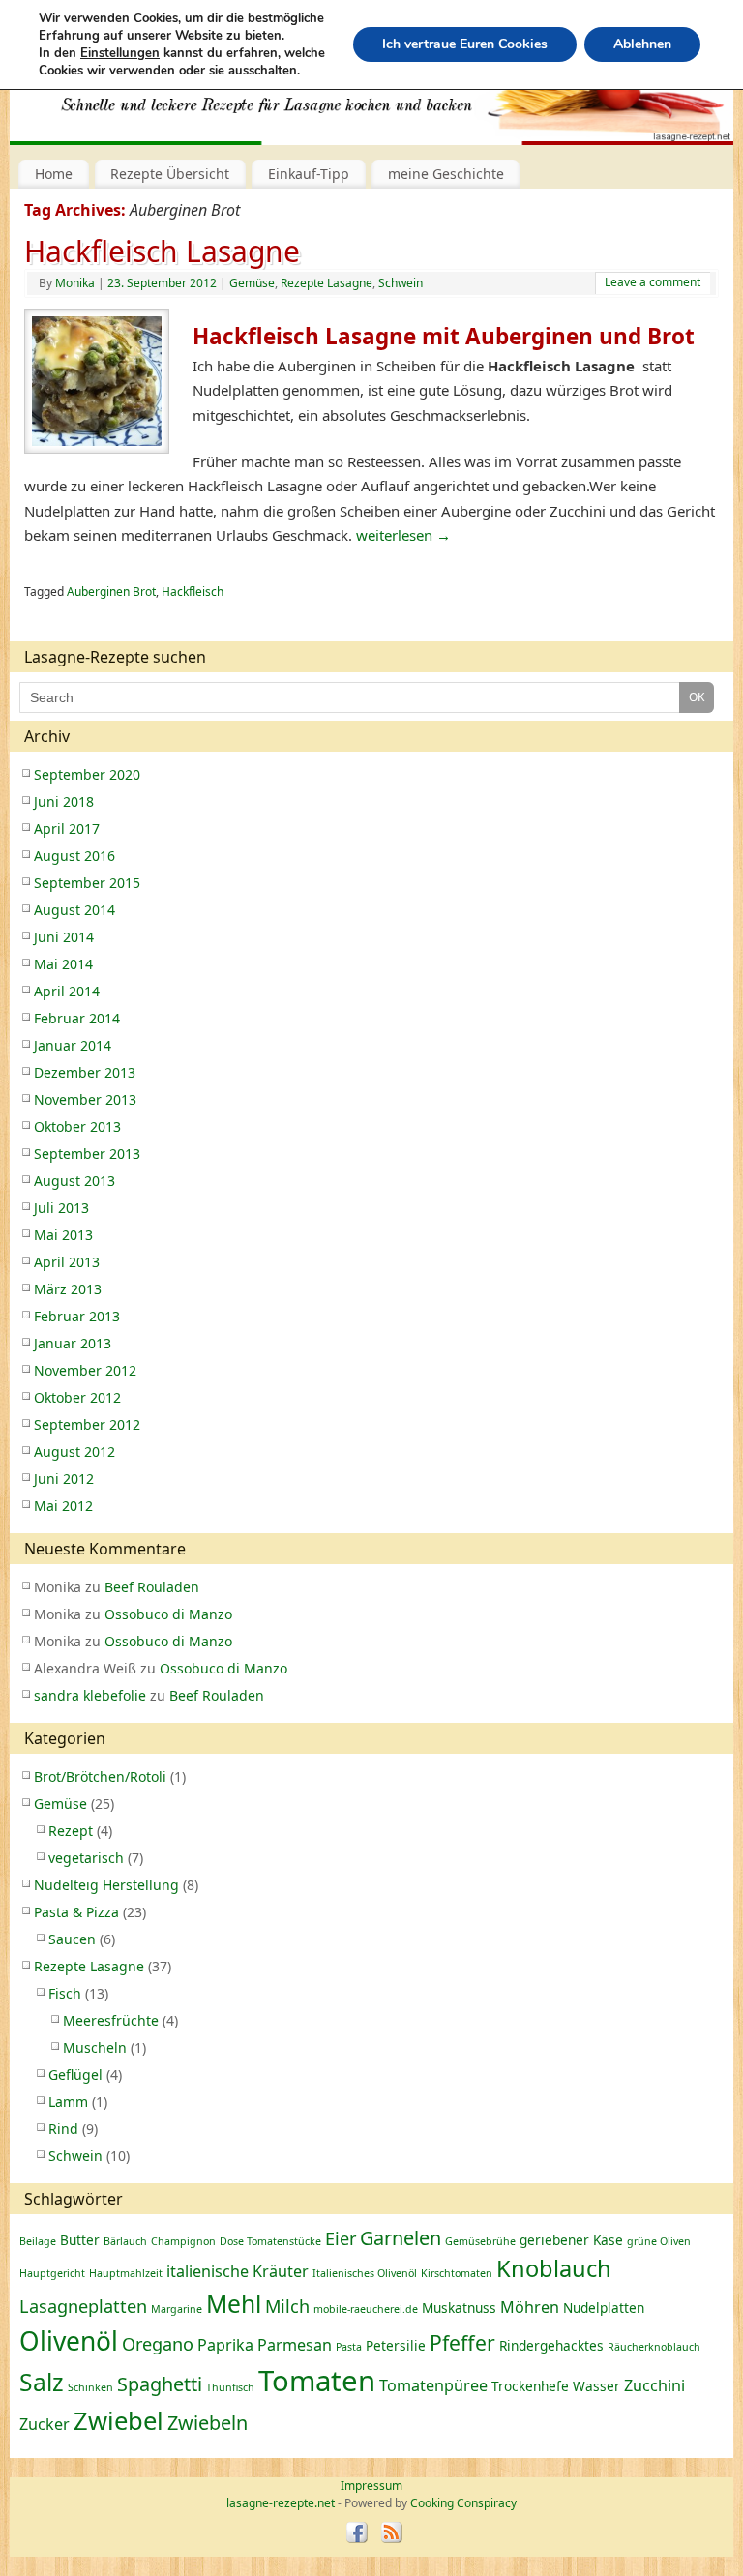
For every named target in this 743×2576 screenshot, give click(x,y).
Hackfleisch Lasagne (162, 251)
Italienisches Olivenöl (365, 2273)
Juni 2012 (64, 1479)
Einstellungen (120, 53)
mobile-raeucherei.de (366, 2309)
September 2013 (87, 1154)
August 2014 (74, 910)
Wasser (596, 2386)
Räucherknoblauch (654, 2347)
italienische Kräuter (238, 2271)
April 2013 (67, 1262)
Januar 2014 (73, 1045)
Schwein (401, 283)
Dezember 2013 (85, 1072)
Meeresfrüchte (111, 2020)
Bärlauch (125, 2241)
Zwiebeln (208, 2423)
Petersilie (396, 2345)
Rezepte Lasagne (327, 283)
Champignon (183, 2241)
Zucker (45, 2424)
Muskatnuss (459, 2308)
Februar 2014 (77, 1018)
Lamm (68, 2102)
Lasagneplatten (83, 2306)
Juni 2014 (64, 937)
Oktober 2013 (77, 1126)
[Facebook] (357, 2534)
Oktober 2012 (77, 1397)
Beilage (38, 2241)
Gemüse (252, 283)
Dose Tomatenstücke (270, 2241)
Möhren (530, 2307)
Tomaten (317, 2381)
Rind (63, 2129)
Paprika (225, 2345)
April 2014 (67, 991)
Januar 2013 (73, 1343)
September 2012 (87, 1424)
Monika (75, 283)
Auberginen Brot (111, 592)
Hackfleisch (193, 592)
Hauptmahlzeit (126, 2273)
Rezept (71, 1831)
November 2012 (85, 1370)
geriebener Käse (571, 2240)
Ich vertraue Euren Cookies (465, 44)
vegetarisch (86, 1858)
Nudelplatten (604, 2308)
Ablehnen (642, 44)
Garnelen (401, 2238)
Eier (341, 2238)
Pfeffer (462, 2342)
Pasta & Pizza (76, 1912)
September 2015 (87, 883)
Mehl (234, 2304)
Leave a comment (653, 282)
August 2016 (74, 856)
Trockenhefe (530, 2386)
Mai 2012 (63, 1506)
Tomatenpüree (433, 2385)
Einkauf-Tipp (309, 174)
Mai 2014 (63, 964)
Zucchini (654, 2385)
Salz (42, 2382)
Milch (287, 2306)
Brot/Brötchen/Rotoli (100, 1777)
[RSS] (391, 2534)
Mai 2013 (63, 1235)
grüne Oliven (659, 2241)
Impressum (371, 2486)
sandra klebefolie (90, 1695)
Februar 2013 (77, 1316)
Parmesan (295, 2345)
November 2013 (85, 1099)
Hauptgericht (52, 2273)
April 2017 (67, 829)
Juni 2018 (64, 801)
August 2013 (74, 1181)
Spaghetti (160, 2384)
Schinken (90, 2387)
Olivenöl (69, 2341)
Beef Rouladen (152, 1587)
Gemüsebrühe (480, 2241)
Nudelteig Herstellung (106, 1885)
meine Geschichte (446, 174)
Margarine (177, 2309)
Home (54, 174)
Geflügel (75, 2074)
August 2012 (74, 1451)
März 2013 (68, 1289)
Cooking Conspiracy (463, 2503)
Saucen (72, 1939)
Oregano (158, 2344)
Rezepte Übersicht (170, 174)
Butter (80, 2240)
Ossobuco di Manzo (168, 1614)
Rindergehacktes (551, 2345)
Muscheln (95, 2047)
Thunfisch (230, 2387)
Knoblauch (554, 2268)
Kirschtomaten (457, 2273)
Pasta (349, 2347)
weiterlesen (403, 535)
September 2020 (87, 774)
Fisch (65, 1993)
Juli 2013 (61, 1208)
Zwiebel (119, 2421)
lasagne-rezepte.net (222, 96)
